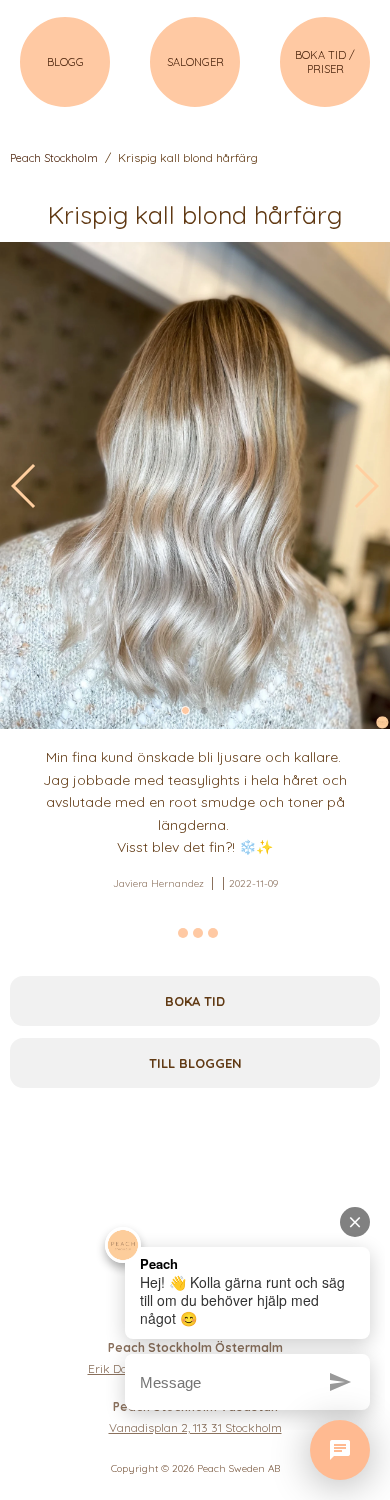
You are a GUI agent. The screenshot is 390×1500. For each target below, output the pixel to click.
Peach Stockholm (54, 158)
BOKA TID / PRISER (325, 62)
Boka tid (195, 1001)
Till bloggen (195, 1063)
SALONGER (195, 62)
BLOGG (65, 62)
